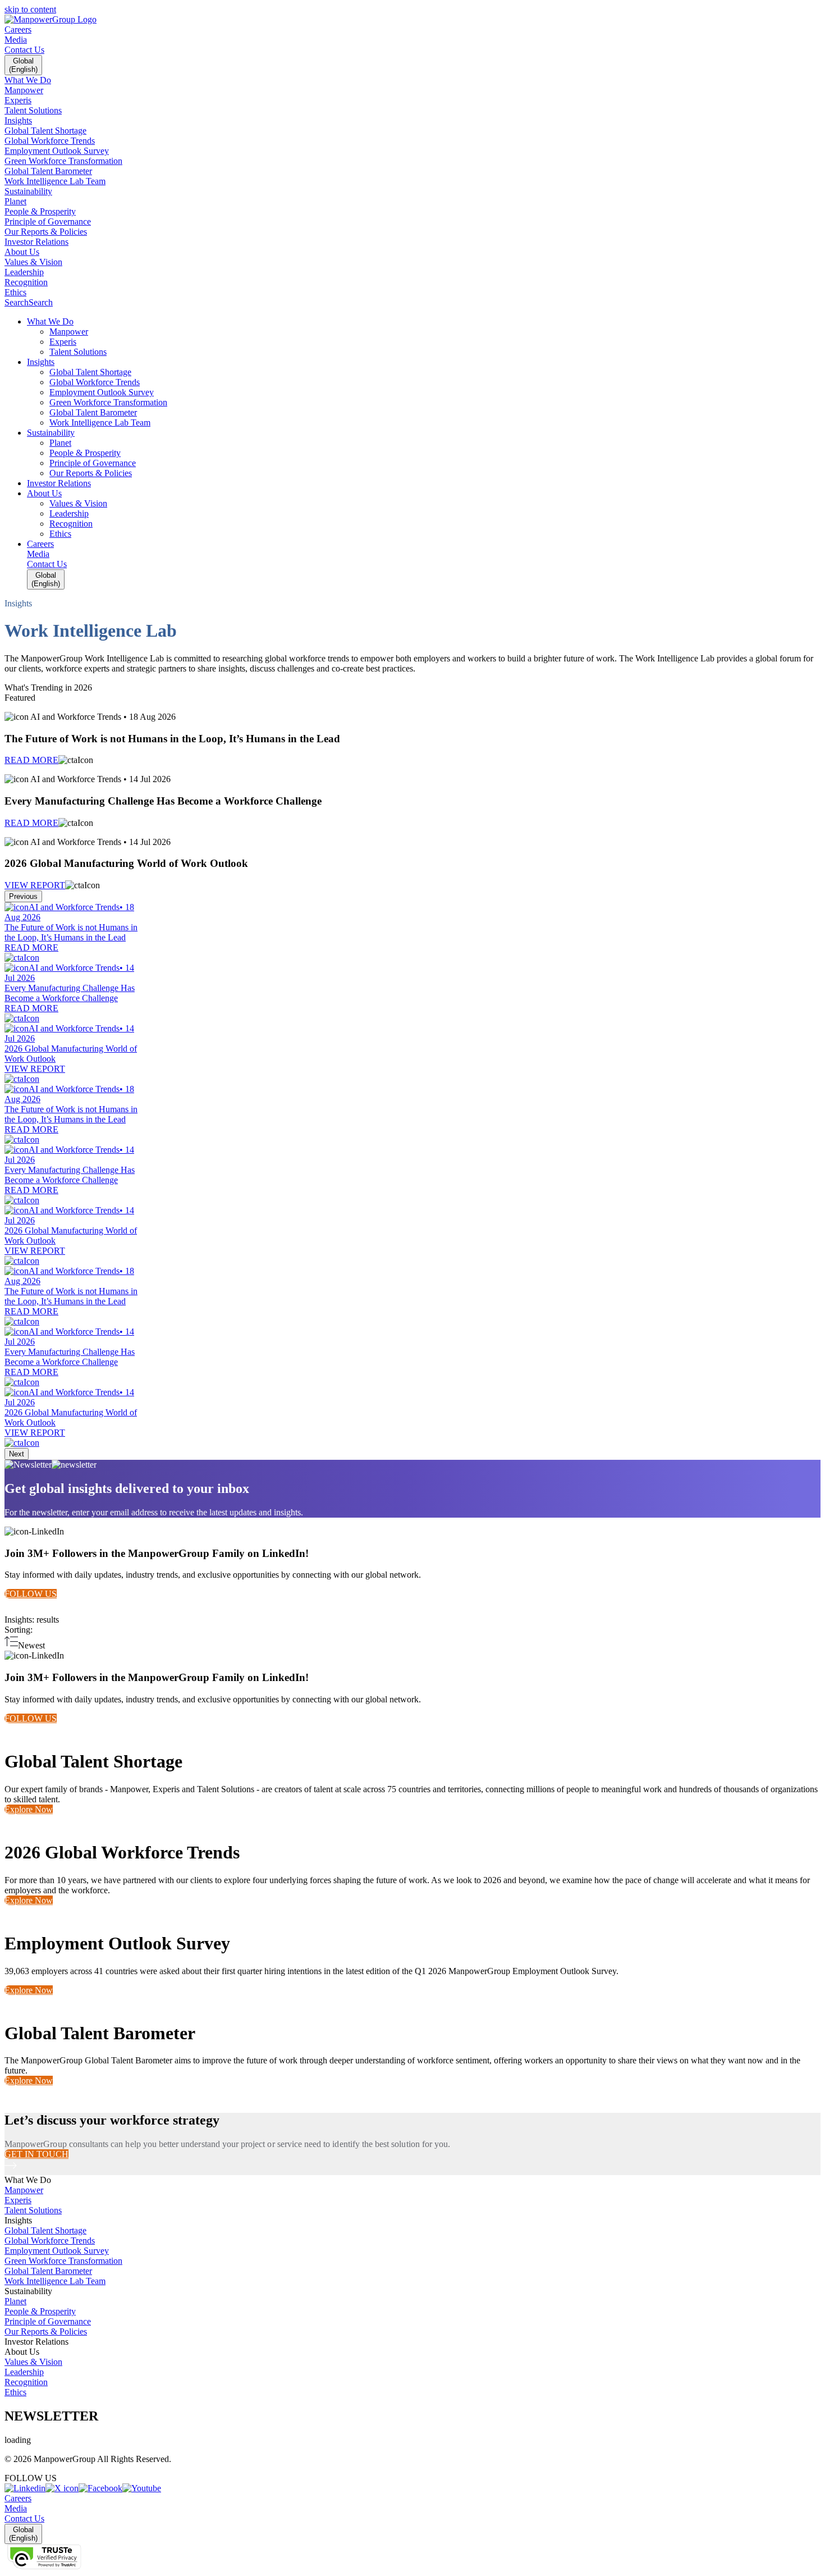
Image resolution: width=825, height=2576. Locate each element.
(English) (23, 65)
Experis (18, 2200)
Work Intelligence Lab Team (55, 2281)
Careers (18, 29)
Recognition (26, 2382)
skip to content (30, 9)
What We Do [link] (28, 2180)
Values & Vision (33, 2362)
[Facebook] (100, 2488)
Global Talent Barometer (48, 2271)
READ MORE (31, 760)
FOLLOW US (31, 1594)
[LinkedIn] (25, 2488)
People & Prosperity (40, 2311)
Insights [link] (18, 2220)
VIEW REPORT (35, 885)
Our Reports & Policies (46, 2331)
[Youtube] (142, 2488)
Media (16, 40)
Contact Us (24, 50)
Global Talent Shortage (45, 2230)
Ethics (15, 2392)
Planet (15, 2301)
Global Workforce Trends (50, 2241)
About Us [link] (22, 2352)
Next (17, 1454)
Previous (23, 896)
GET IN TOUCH (36, 2154)
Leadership (24, 2372)
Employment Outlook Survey (57, 2251)
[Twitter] (62, 2488)
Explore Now (29, 1809)
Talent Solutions (33, 2210)
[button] (424, 322)
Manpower (24, 2190)
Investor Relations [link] (36, 2342)
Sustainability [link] (28, 2291)
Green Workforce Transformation (63, 2261)
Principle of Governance (48, 2321)
